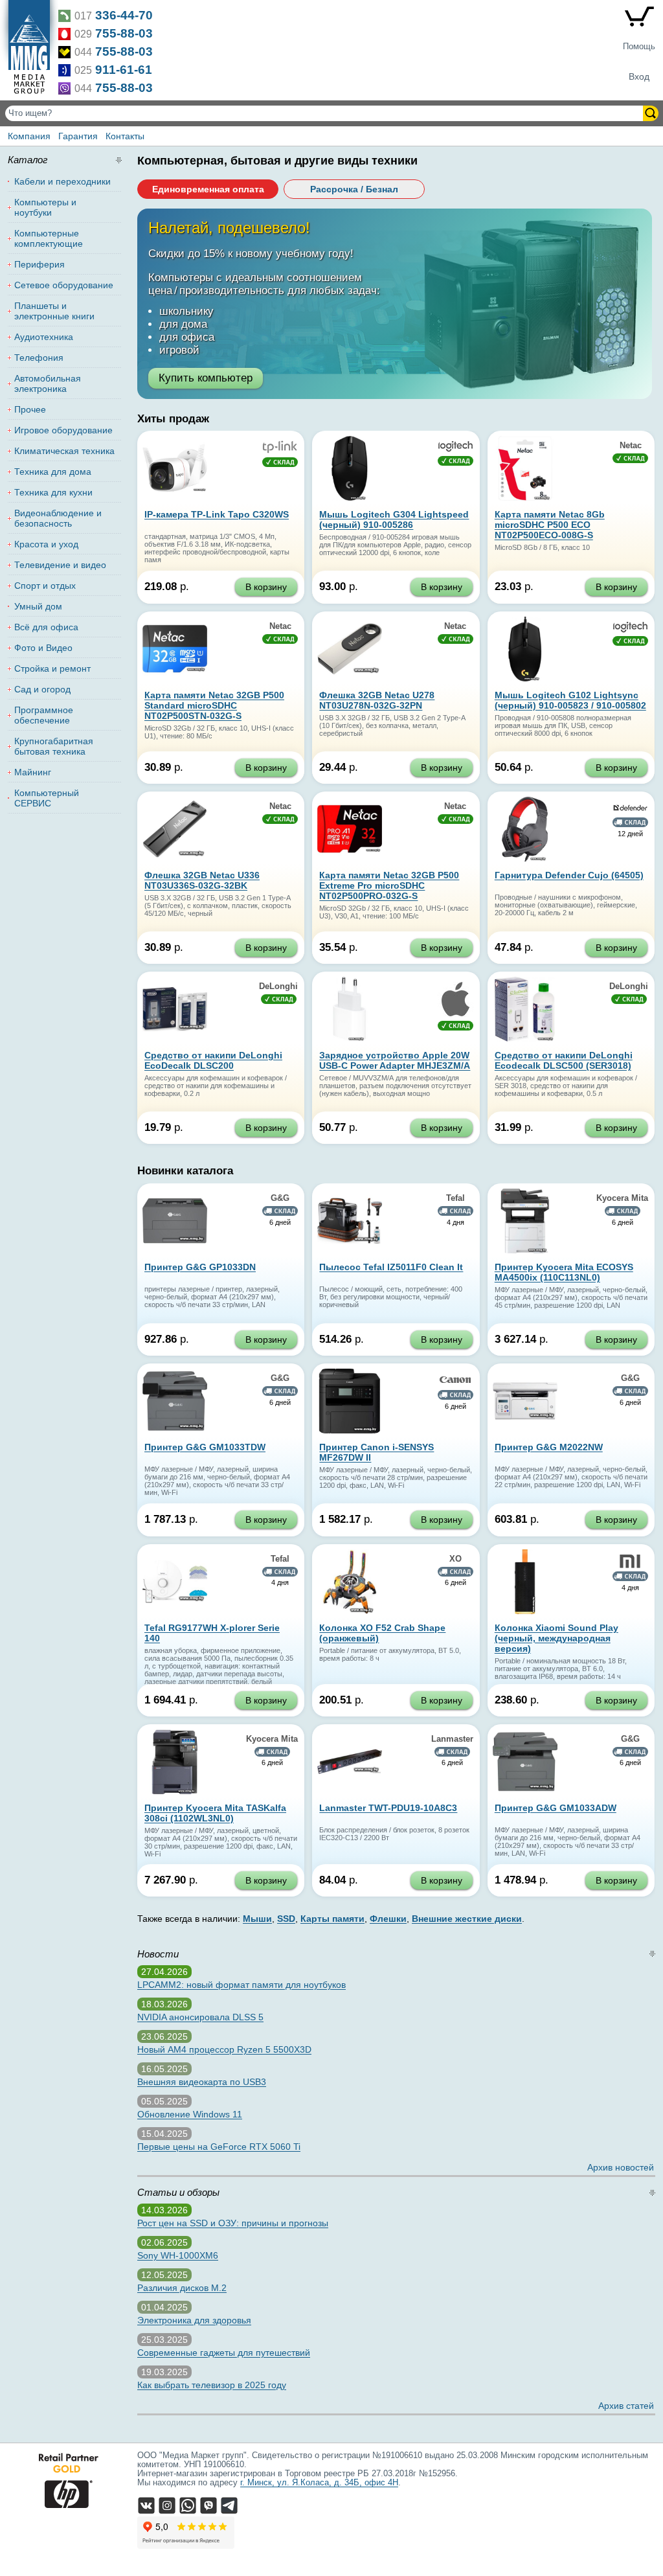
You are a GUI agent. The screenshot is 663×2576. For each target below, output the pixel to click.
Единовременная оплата (208, 189)
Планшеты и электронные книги (54, 311)
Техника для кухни (53, 492)
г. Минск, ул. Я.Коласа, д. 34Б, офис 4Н (319, 2483)
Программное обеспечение (44, 715)
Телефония (39, 358)
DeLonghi (278, 986)
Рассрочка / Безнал (354, 189)
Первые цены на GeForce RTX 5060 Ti (219, 2147)
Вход (639, 76)
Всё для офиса (46, 627)
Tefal (455, 1198)
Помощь (639, 47)
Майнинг (33, 772)
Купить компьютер (206, 378)
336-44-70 (124, 15)
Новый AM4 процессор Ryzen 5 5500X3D (224, 2049)
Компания (29, 136)
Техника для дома (53, 472)
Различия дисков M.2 (182, 2288)
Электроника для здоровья (194, 2320)
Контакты (125, 136)
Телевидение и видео (60, 565)
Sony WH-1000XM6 (178, 2255)
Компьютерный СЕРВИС (47, 798)
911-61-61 (124, 70)
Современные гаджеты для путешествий (224, 2353)
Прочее (30, 409)
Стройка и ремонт (52, 668)
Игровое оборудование (63, 430)
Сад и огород (42, 689)
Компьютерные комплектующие (49, 238)
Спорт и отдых (45, 586)
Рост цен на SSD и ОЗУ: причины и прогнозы (233, 2223)
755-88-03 (124, 33)
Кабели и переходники (62, 181)
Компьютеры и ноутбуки (45, 207)
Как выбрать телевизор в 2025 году (212, 2385)
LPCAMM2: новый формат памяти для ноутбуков (242, 1985)
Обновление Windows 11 (190, 2114)
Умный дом (38, 606)
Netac (631, 446)
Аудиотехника (44, 337)
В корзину (266, 587)
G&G (280, 1198)
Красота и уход (46, 544)
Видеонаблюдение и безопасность (58, 518)
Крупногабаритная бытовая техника (54, 746)
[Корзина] (639, 19)
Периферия (39, 264)
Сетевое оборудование (64, 285)
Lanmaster (452, 1739)
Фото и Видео (43, 648)
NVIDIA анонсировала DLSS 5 (200, 2017)
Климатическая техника (64, 451)
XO (455, 1559)
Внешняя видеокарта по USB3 (202, 2082)
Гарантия (78, 136)
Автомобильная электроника (48, 383)
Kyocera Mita (622, 1198)
